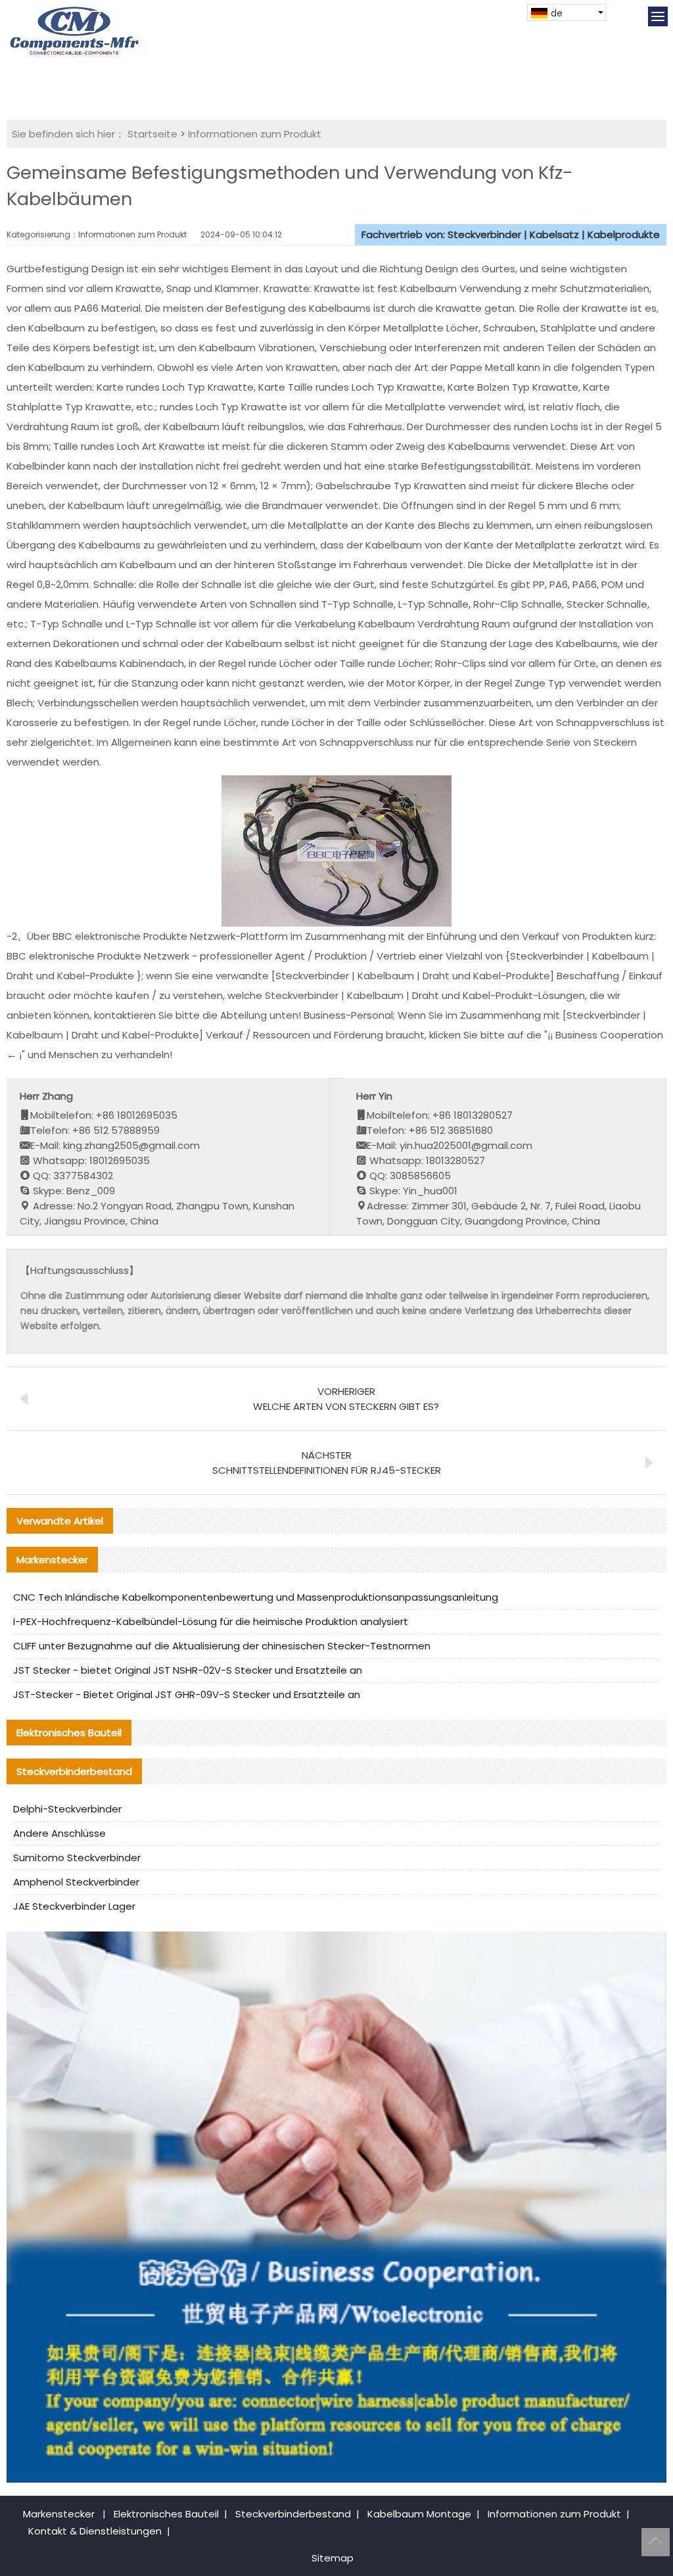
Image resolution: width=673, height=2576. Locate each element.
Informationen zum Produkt (255, 134)
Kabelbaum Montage (419, 2514)
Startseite (152, 134)
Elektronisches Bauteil (166, 2514)
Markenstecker (59, 2514)
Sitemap (333, 2558)
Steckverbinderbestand (293, 2514)
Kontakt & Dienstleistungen (95, 2531)
